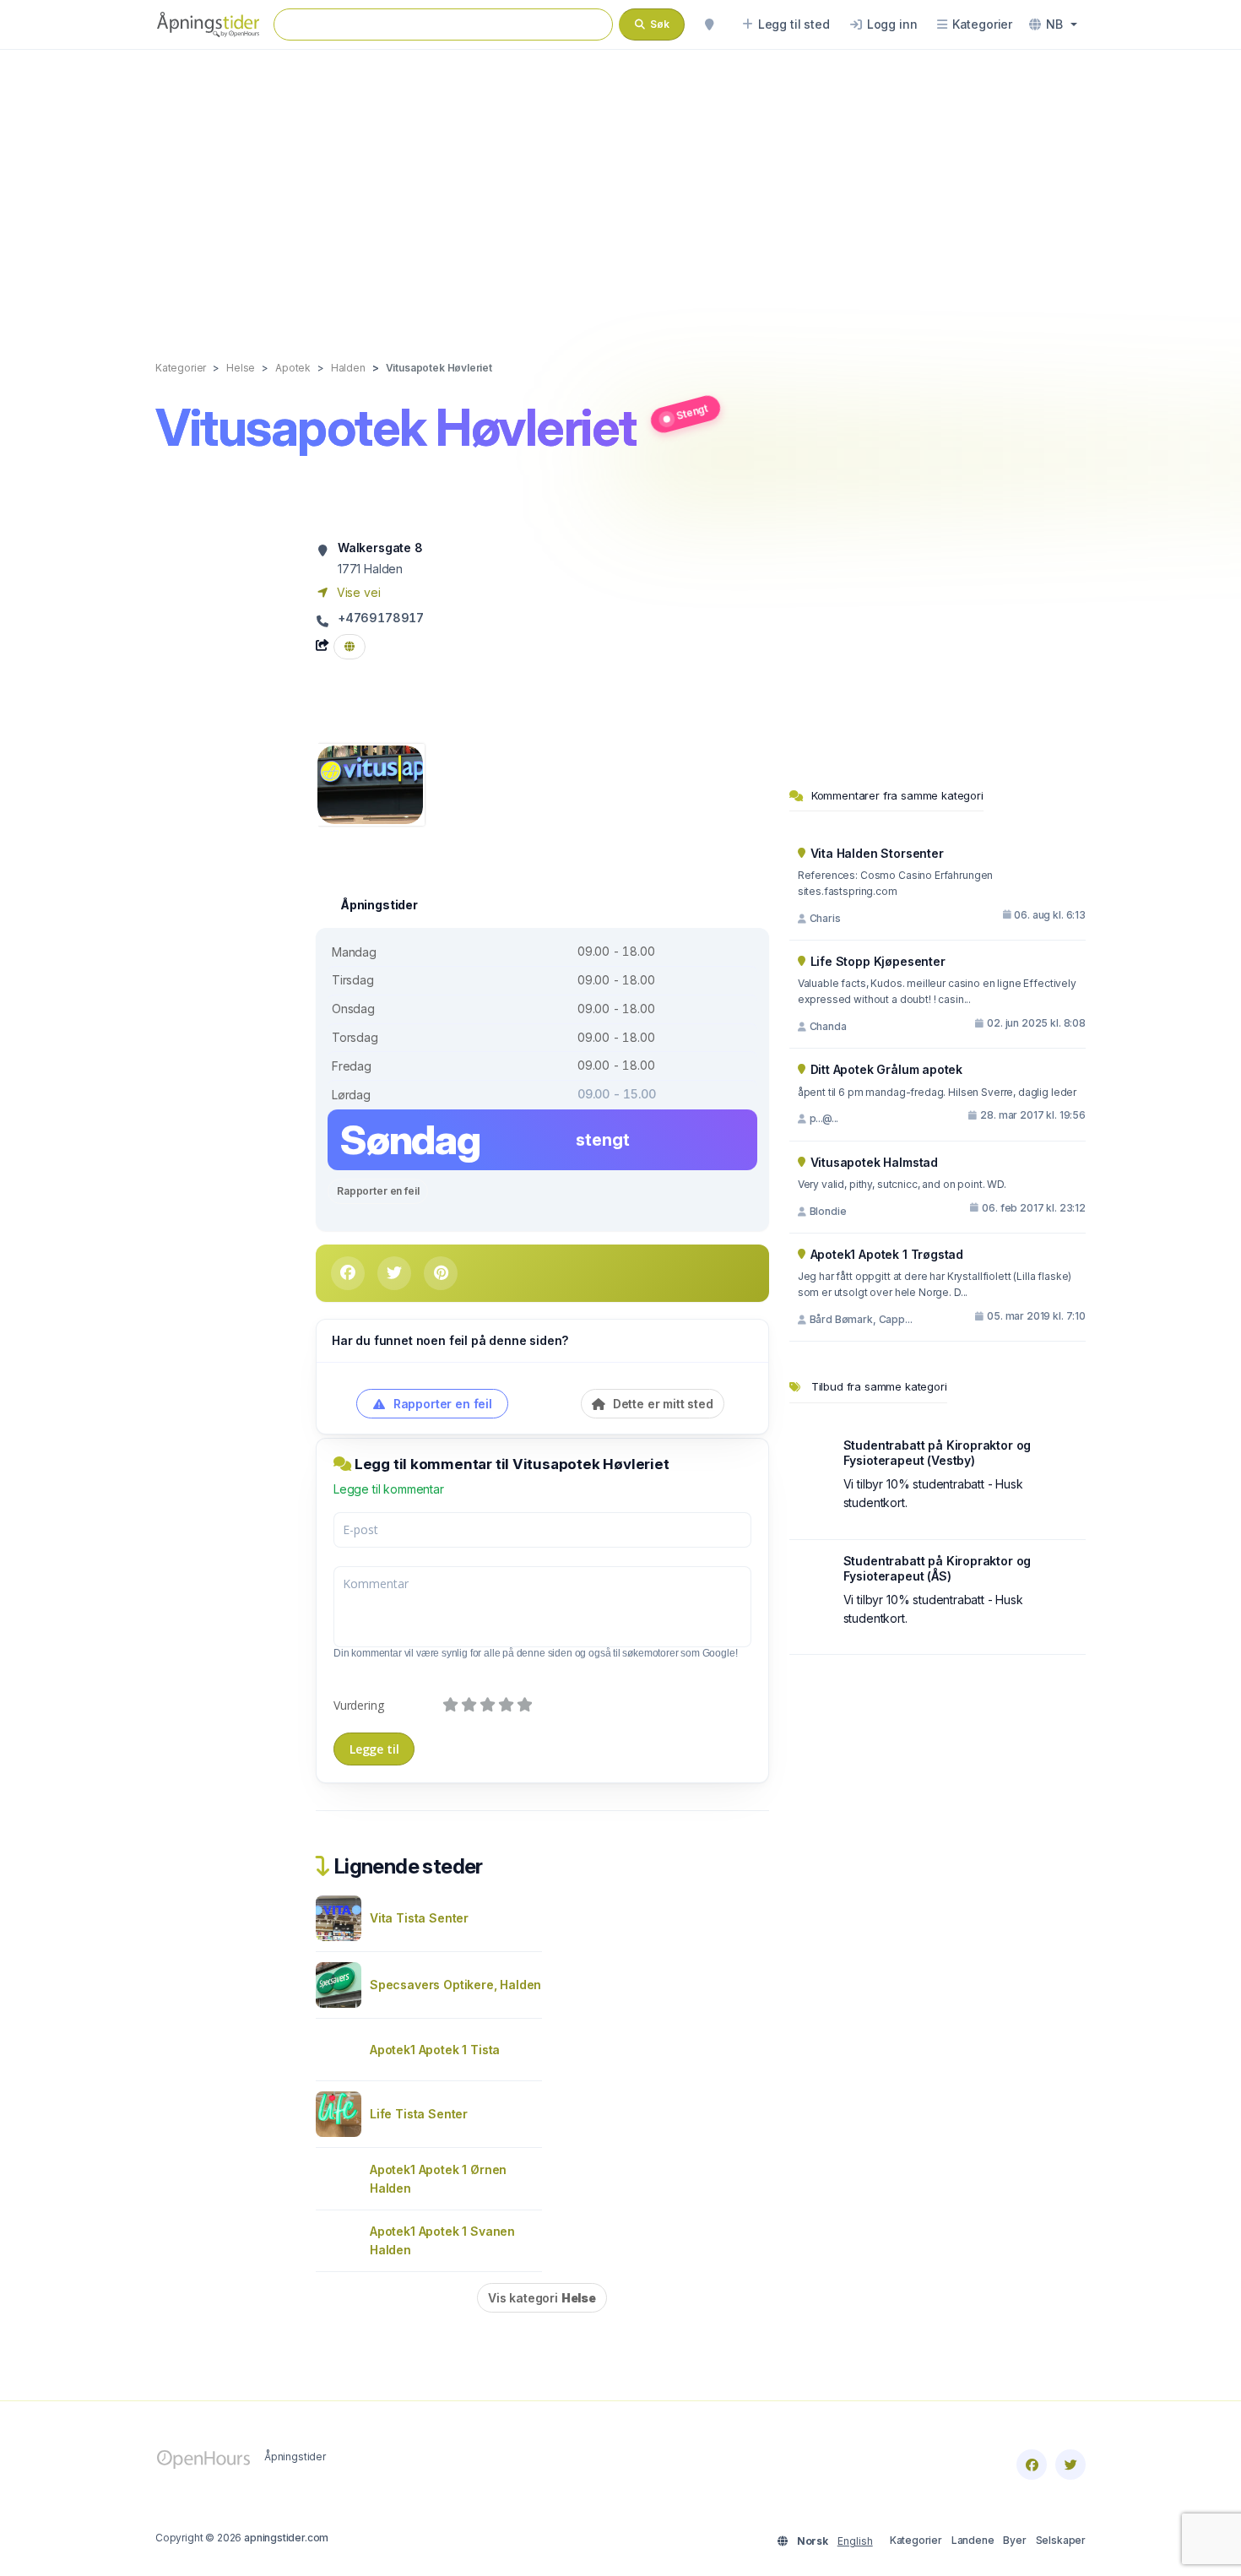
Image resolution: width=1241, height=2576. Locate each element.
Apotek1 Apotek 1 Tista (435, 2050)
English (855, 2541)
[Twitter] (1070, 2465)
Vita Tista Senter (419, 1918)
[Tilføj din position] (709, 24)
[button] (1053, 24)
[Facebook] (1032, 2465)
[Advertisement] (620, 187)
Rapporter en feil (378, 1191)
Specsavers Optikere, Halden (455, 1985)
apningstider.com (286, 2538)
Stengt (692, 411)
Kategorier (916, 2540)
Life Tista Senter (419, 2114)
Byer (1014, 2540)
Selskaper (1061, 2540)
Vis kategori (542, 2298)
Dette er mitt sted (661, 1404)
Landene (973, 2540)
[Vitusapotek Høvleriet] (370, 783)
